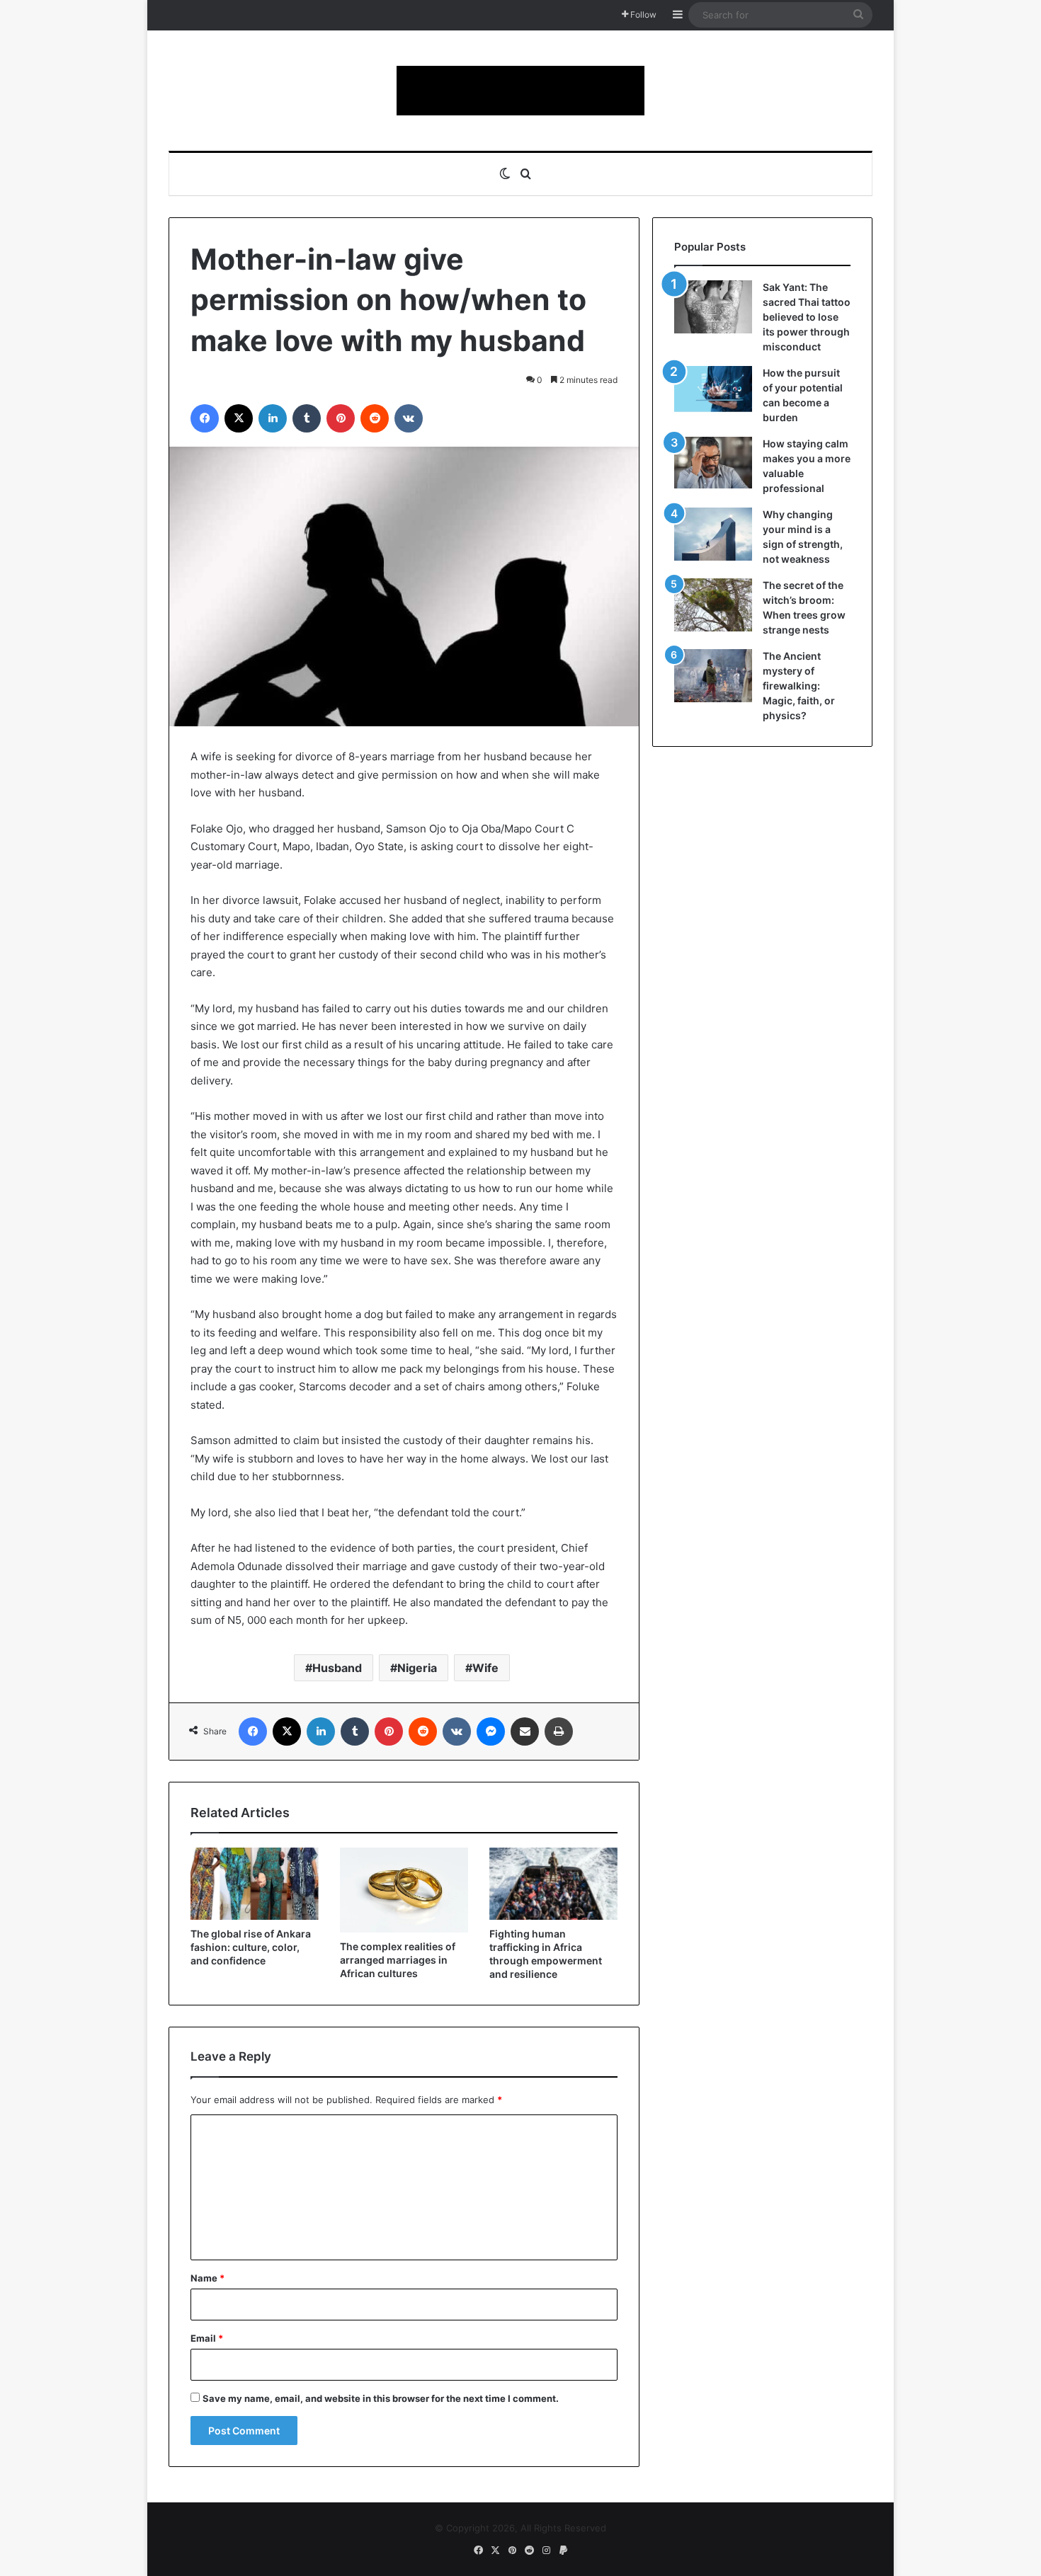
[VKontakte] (409, 418)
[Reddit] (375, 418)
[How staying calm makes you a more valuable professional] (713, 463)
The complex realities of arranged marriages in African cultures (398, 1960)
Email (207, 2338)
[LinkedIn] (273, 418)
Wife (485, 1668)
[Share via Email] (525, 1731)
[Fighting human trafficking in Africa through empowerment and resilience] (553, 1884)
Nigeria (417, 1668)
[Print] (559, 1731)
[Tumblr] (307, 418)
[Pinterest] (341, 418)
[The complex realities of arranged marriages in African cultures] (404, 1890)
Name (207, 2278)
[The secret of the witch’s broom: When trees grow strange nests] (713, 605)
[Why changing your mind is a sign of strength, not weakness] (713, 534)
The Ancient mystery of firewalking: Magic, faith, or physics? (799, 686)
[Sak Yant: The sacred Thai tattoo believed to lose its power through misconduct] (713, 307)
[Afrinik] (520, 91)
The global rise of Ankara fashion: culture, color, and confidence (251, 1947)
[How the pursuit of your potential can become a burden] (713, 392)
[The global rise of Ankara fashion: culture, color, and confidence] (255, 1884)
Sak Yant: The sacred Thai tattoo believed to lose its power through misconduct (807, 317)
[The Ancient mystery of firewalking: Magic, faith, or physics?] (713, 676)
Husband (337, 1668)
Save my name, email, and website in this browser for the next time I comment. (381, 2398)
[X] (239, 418)
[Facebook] (205, 418)
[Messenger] (491, 1731)
